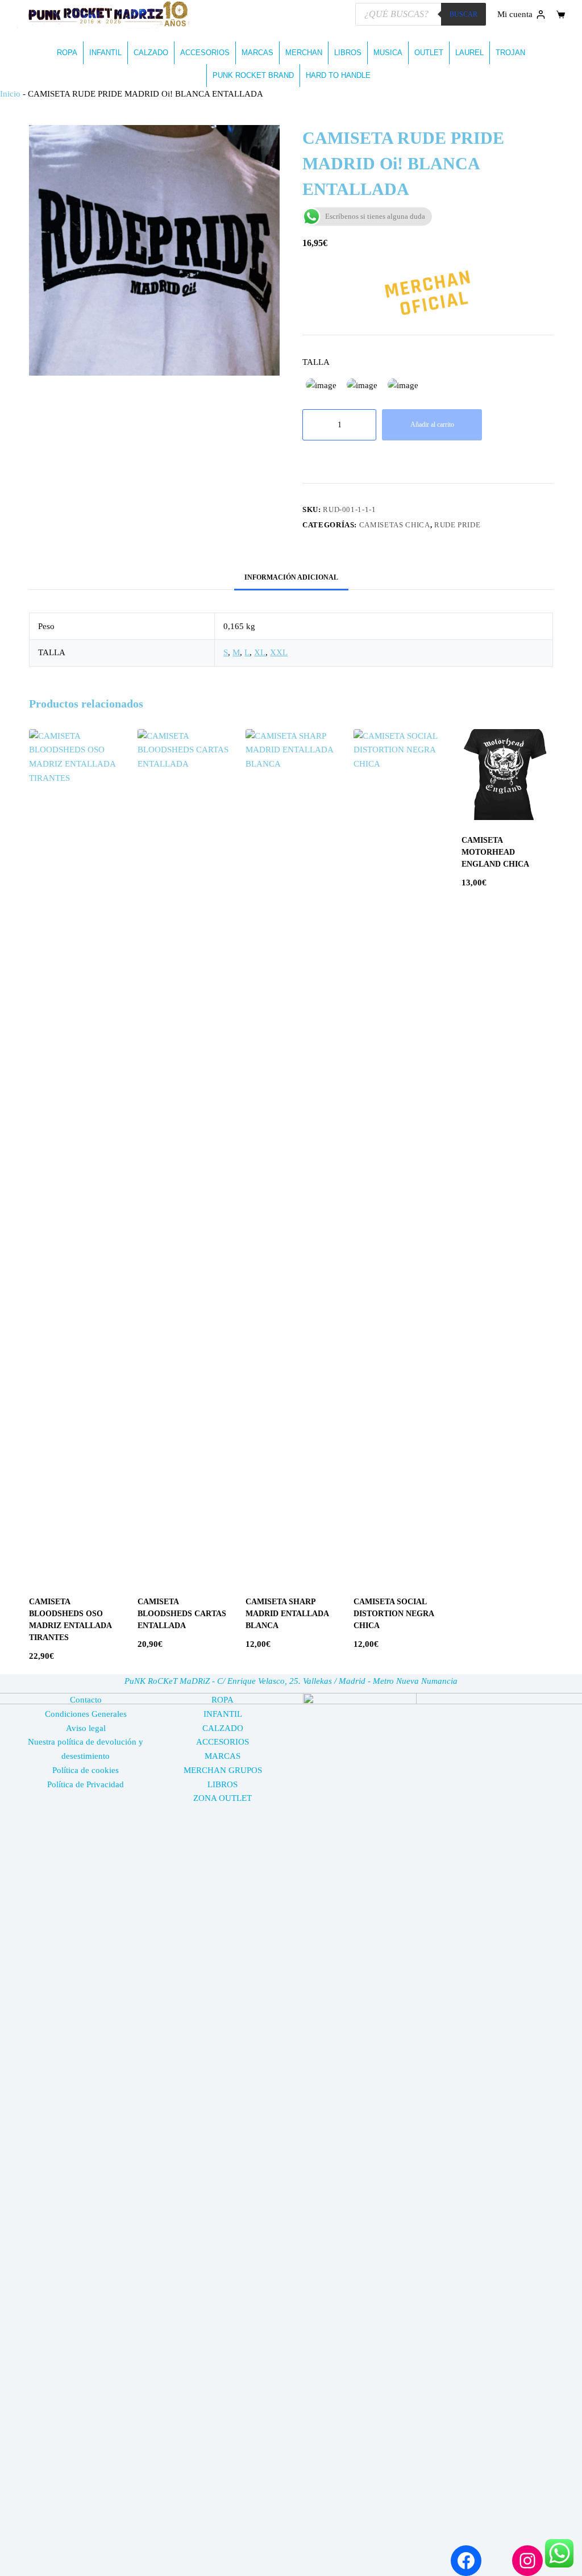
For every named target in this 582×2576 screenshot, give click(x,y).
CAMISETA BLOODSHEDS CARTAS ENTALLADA (182, 1614)
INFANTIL (105, 53)
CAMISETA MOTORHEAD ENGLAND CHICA (495, 852)
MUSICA (388, 53)
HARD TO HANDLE (338, 75)
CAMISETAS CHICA (395, 525)
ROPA (67, 53)
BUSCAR (463, 14)
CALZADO (151, 53)
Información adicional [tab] (291, 577)
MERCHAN (304, 53)
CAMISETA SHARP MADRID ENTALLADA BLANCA (287, 1614)
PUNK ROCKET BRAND (253, 75)
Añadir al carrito (432, 425)
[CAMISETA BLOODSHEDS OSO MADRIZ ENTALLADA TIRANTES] (74, 1155)
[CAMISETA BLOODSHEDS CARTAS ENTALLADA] (183, 1155)
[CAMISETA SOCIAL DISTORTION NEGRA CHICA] (399, 1155)
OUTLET (429, 53)
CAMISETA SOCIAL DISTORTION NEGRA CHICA (394, 1614)
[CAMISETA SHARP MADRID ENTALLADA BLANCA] (291, 1155)
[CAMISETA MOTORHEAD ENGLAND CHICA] (507, 775)
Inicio (10, 94)
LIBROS (348, 53)
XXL (279, 652)
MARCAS (257, 53)
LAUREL (469, 53)
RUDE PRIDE (458, 525)
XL (260, 652)
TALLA (316, 362)
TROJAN (510, 53)
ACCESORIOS (205, 53)
